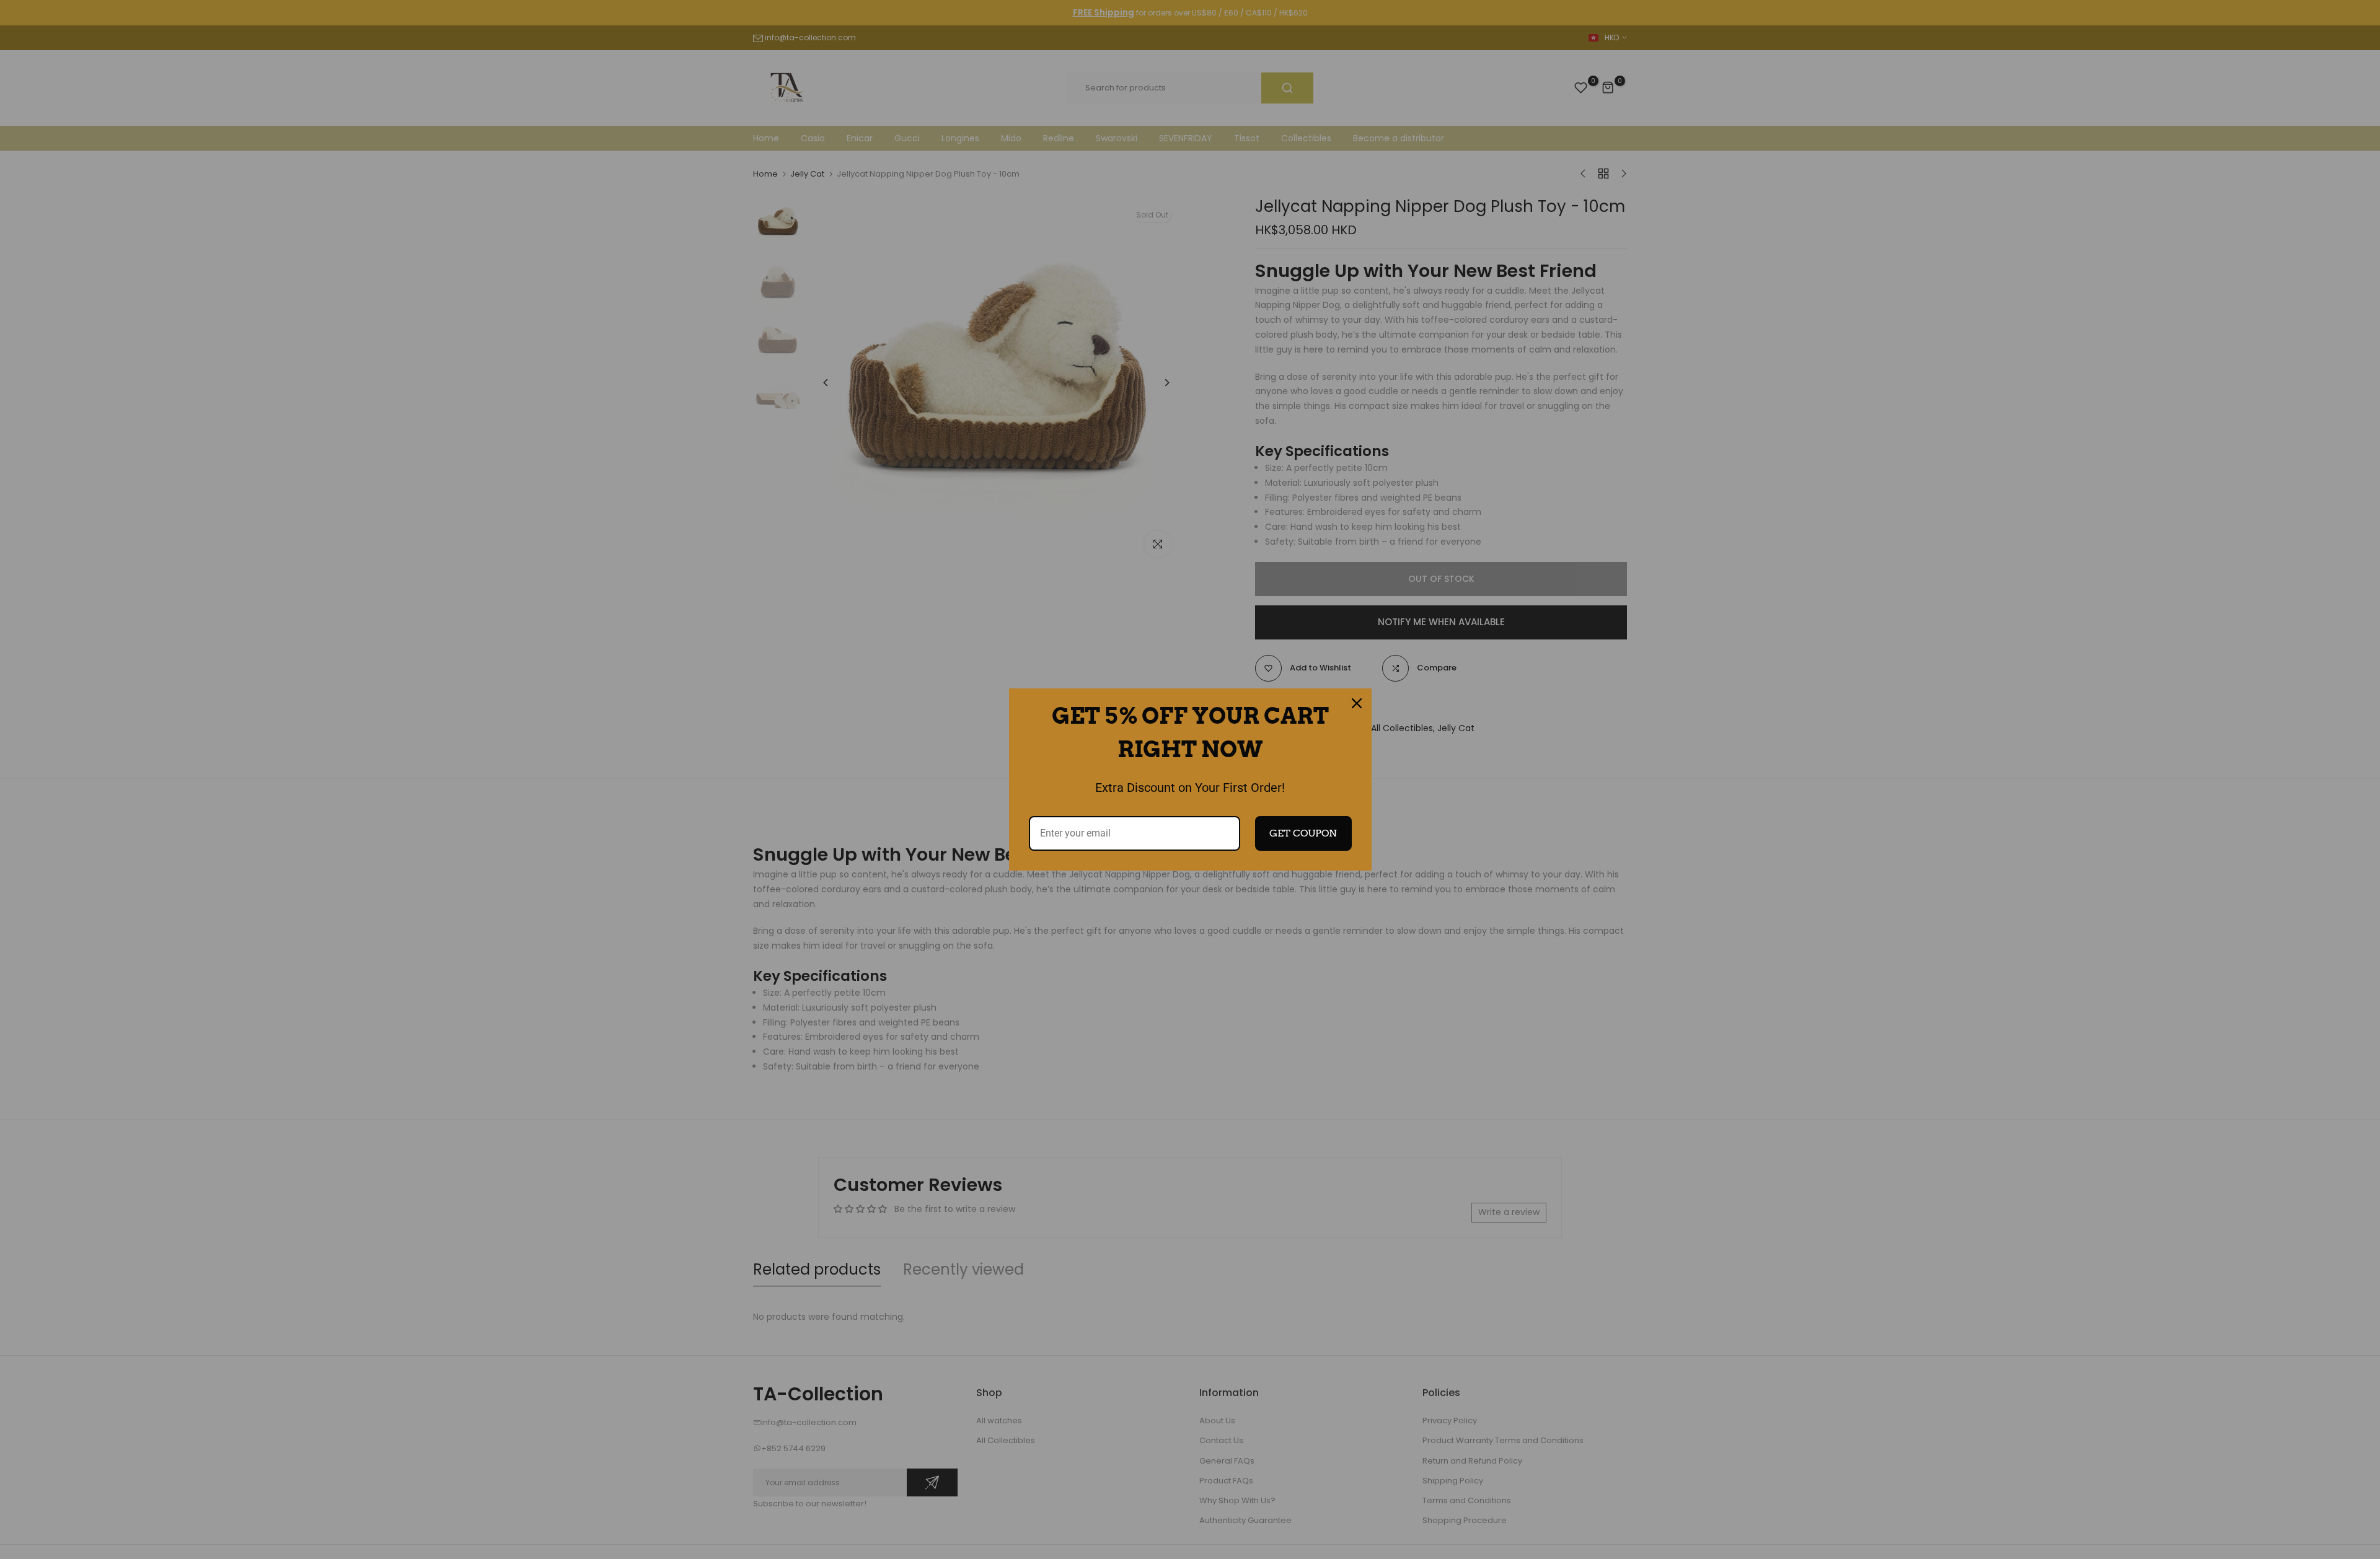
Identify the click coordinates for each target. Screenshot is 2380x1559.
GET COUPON (1303, 833)
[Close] (1357, 703)
